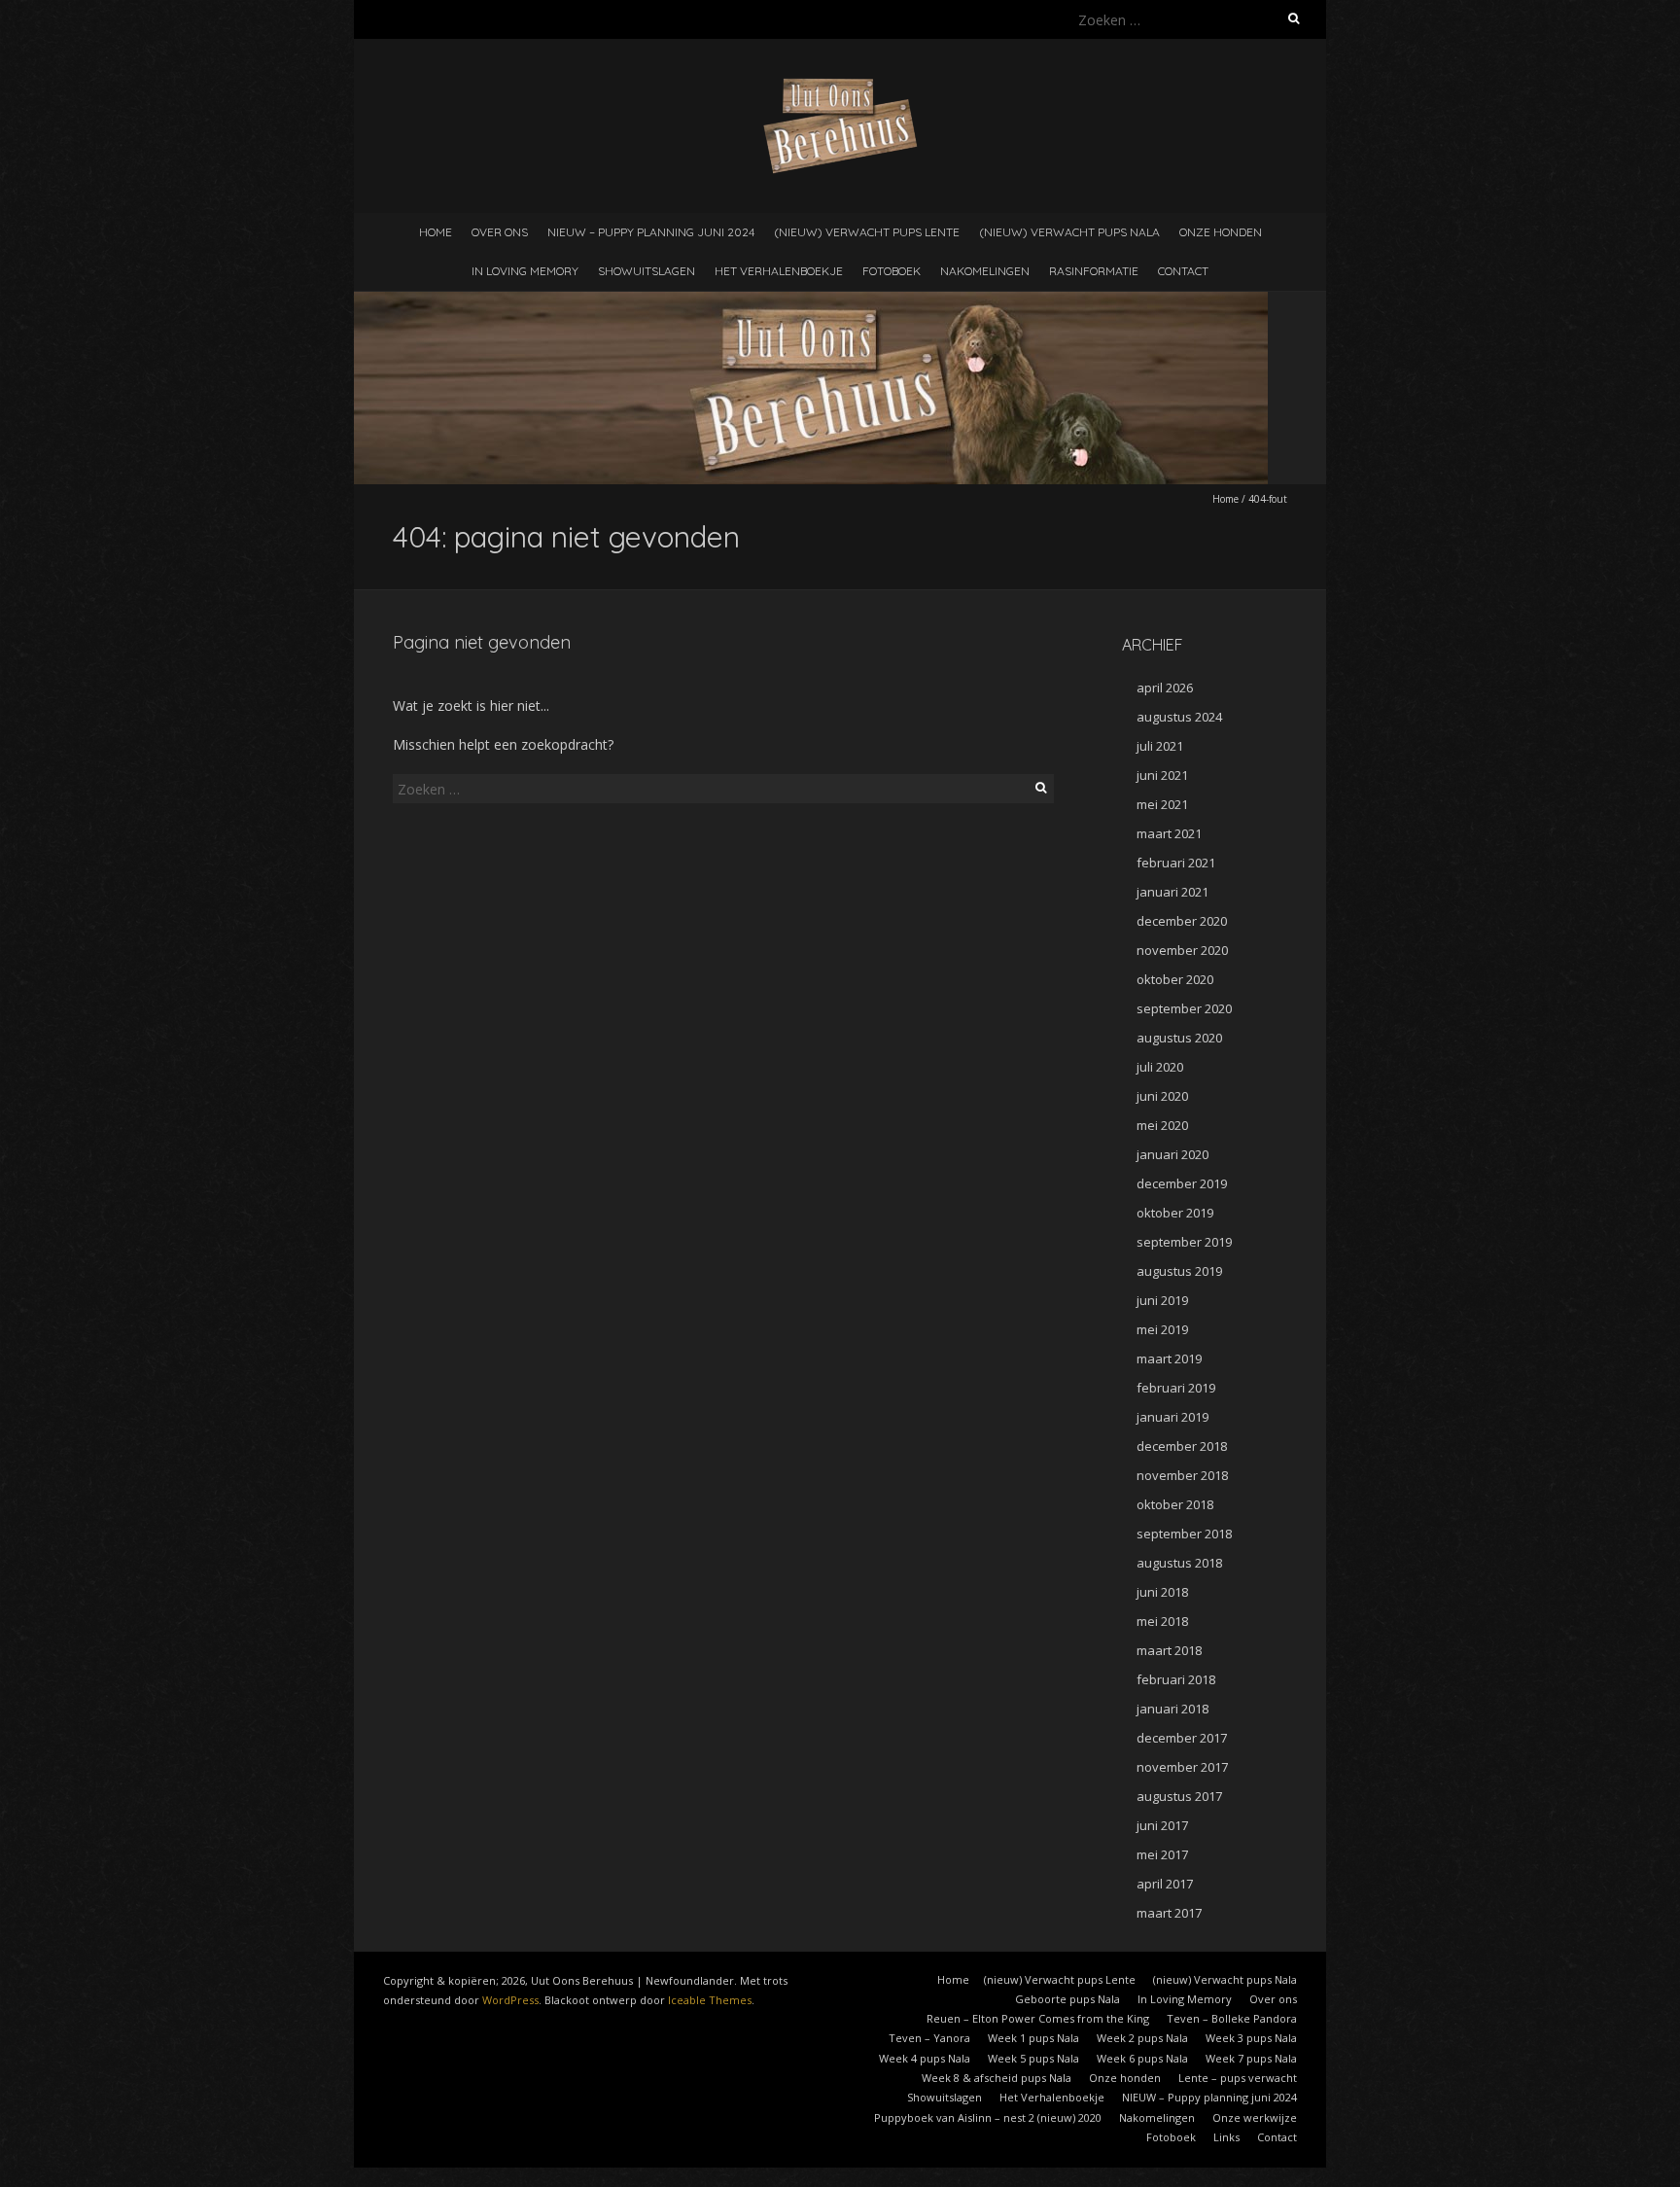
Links (1226, 2137)
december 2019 (1182, 1183)
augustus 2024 (1179, 717)
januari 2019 (1172, 1417)
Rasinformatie (1094, 271)
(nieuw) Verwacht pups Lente (867, 232)
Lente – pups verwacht (1238, 2078)
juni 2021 (1162, 775)
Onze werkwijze (1255, 2117)
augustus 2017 (1179, 1796)
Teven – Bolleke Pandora (1232, 2018)
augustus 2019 (1179, 1271)
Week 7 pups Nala (1251, 2058)
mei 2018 (1162, 1621)
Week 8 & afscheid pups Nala (997, 2078)
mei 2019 (1162, 1329)
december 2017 (1182, 1738)
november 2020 (1182, 950)
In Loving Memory (525, 271)
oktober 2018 (1175, 1504)
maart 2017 (1169, 1913)
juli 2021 (1160, 746)
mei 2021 (1162, 804)
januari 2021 (1172, 892)
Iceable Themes (710, 2000)
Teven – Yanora (929, 2038)
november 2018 (1182, 1475)
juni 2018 (1162, 1592)
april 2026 (1165, 688)
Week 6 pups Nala (1142, 2058)
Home (436, 232)
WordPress (510, 2000)
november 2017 (1182, 1767)
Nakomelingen (985, 271)
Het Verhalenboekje (779, 271)
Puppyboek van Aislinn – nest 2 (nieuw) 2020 (988, 2117)
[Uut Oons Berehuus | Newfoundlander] (840, 87)
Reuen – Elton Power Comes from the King (1038, 2018)
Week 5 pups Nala (1033, 2058)
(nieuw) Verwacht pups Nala (1069, 232)
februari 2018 (1176, 1679)
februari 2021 (1176, 863)
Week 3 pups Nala (1251, 2038)
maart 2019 (1169, 1358)
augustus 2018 (1179, 1563)
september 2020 (1184, 1008)
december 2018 (1182, 1446)
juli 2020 (1160, 1067)
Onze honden (1221, 232)
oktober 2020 (1175, 979)
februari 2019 (1176, 1388)
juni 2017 (1162, 1825)
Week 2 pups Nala (1142, 2038)
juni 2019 (1162, 1300)
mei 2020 (1162, 1125)
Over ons (500, 232)
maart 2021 (1169, 833)
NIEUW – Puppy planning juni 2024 (651, 232)
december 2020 (1182, 921)
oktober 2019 (1175, 1213)
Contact (1183, 271)
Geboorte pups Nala (1067, 1999)
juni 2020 (1162, 1096)
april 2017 (1165, 1884)
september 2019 (1184, 1242)
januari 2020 (1172, 1154)
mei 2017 (1162, 1854)
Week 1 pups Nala (1033, 2038)
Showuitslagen (647, 271)
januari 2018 (1172, 1709)
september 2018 (1184, 1534)
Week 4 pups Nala (925, 2058)
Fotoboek (892, 271)
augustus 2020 (1179, 1038)
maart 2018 (1169, 1650)
